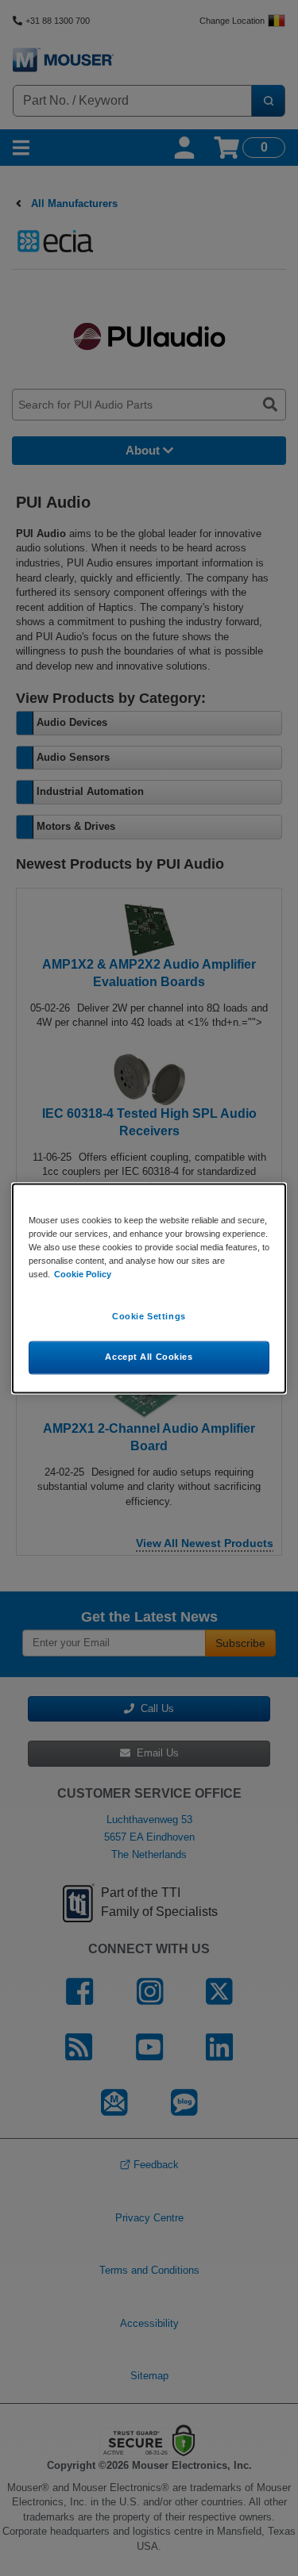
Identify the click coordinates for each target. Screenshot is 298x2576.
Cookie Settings (149, 1316)
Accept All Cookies (149, 1357)
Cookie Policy (83, 1274)
